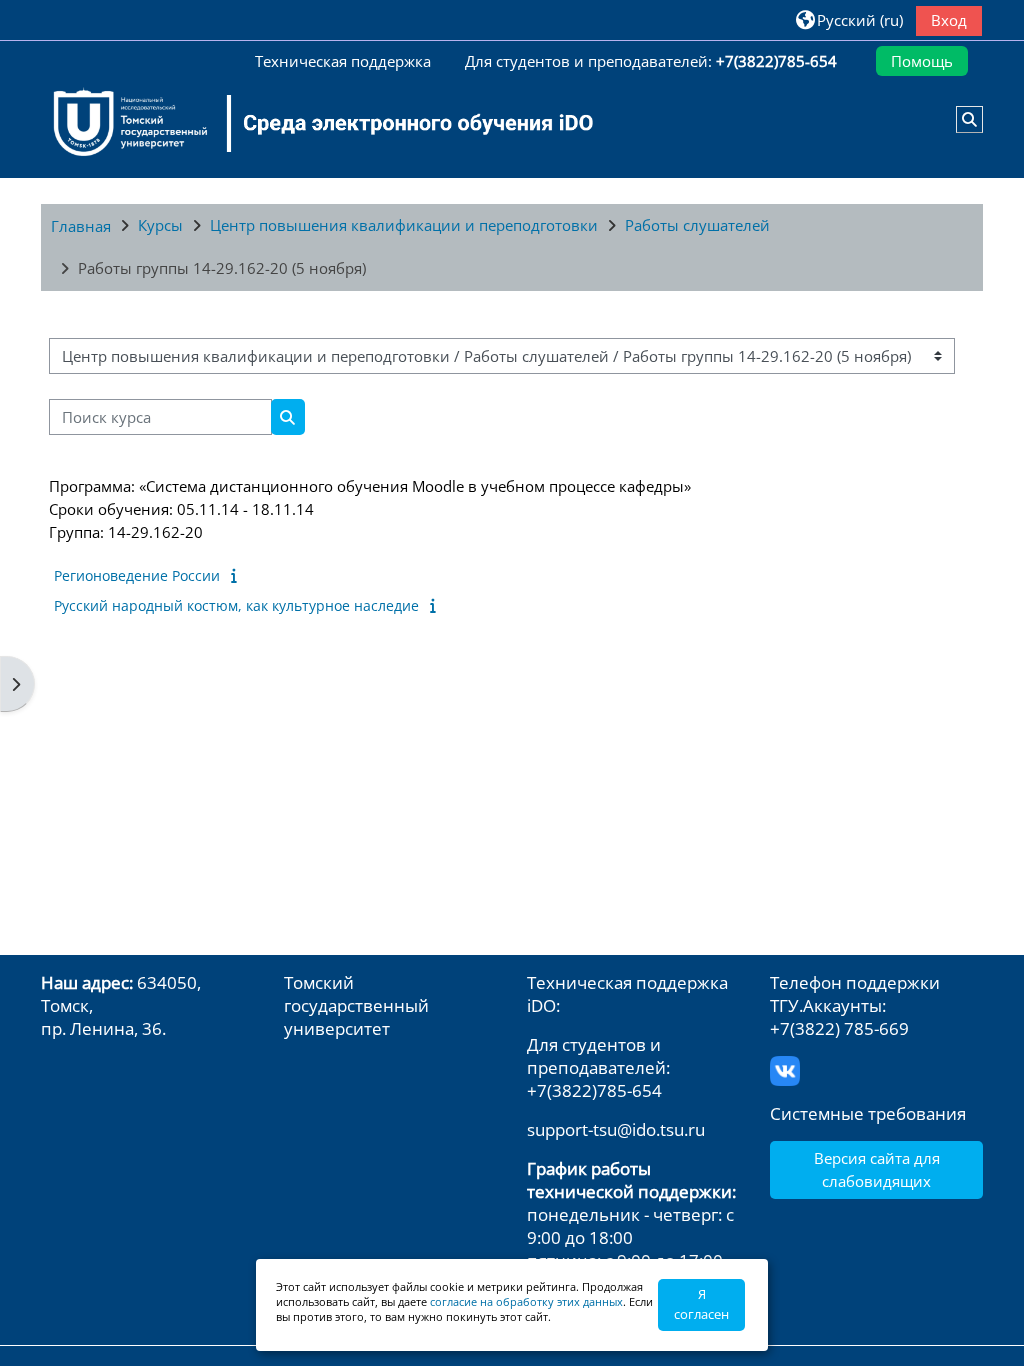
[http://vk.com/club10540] (785, 1068)
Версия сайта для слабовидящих (877, 1169)
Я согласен (701, 1304)
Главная (81, 226)
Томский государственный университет (356, 1005)
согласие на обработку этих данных (526, 1301)
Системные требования (868, 1113)
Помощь (922, 61)
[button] (849, 19)
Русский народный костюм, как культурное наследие (236, 605)
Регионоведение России (137, 575)
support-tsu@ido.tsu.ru (616, 1129)
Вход (949, 20)
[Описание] (238, 575)
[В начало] (311, 123)
